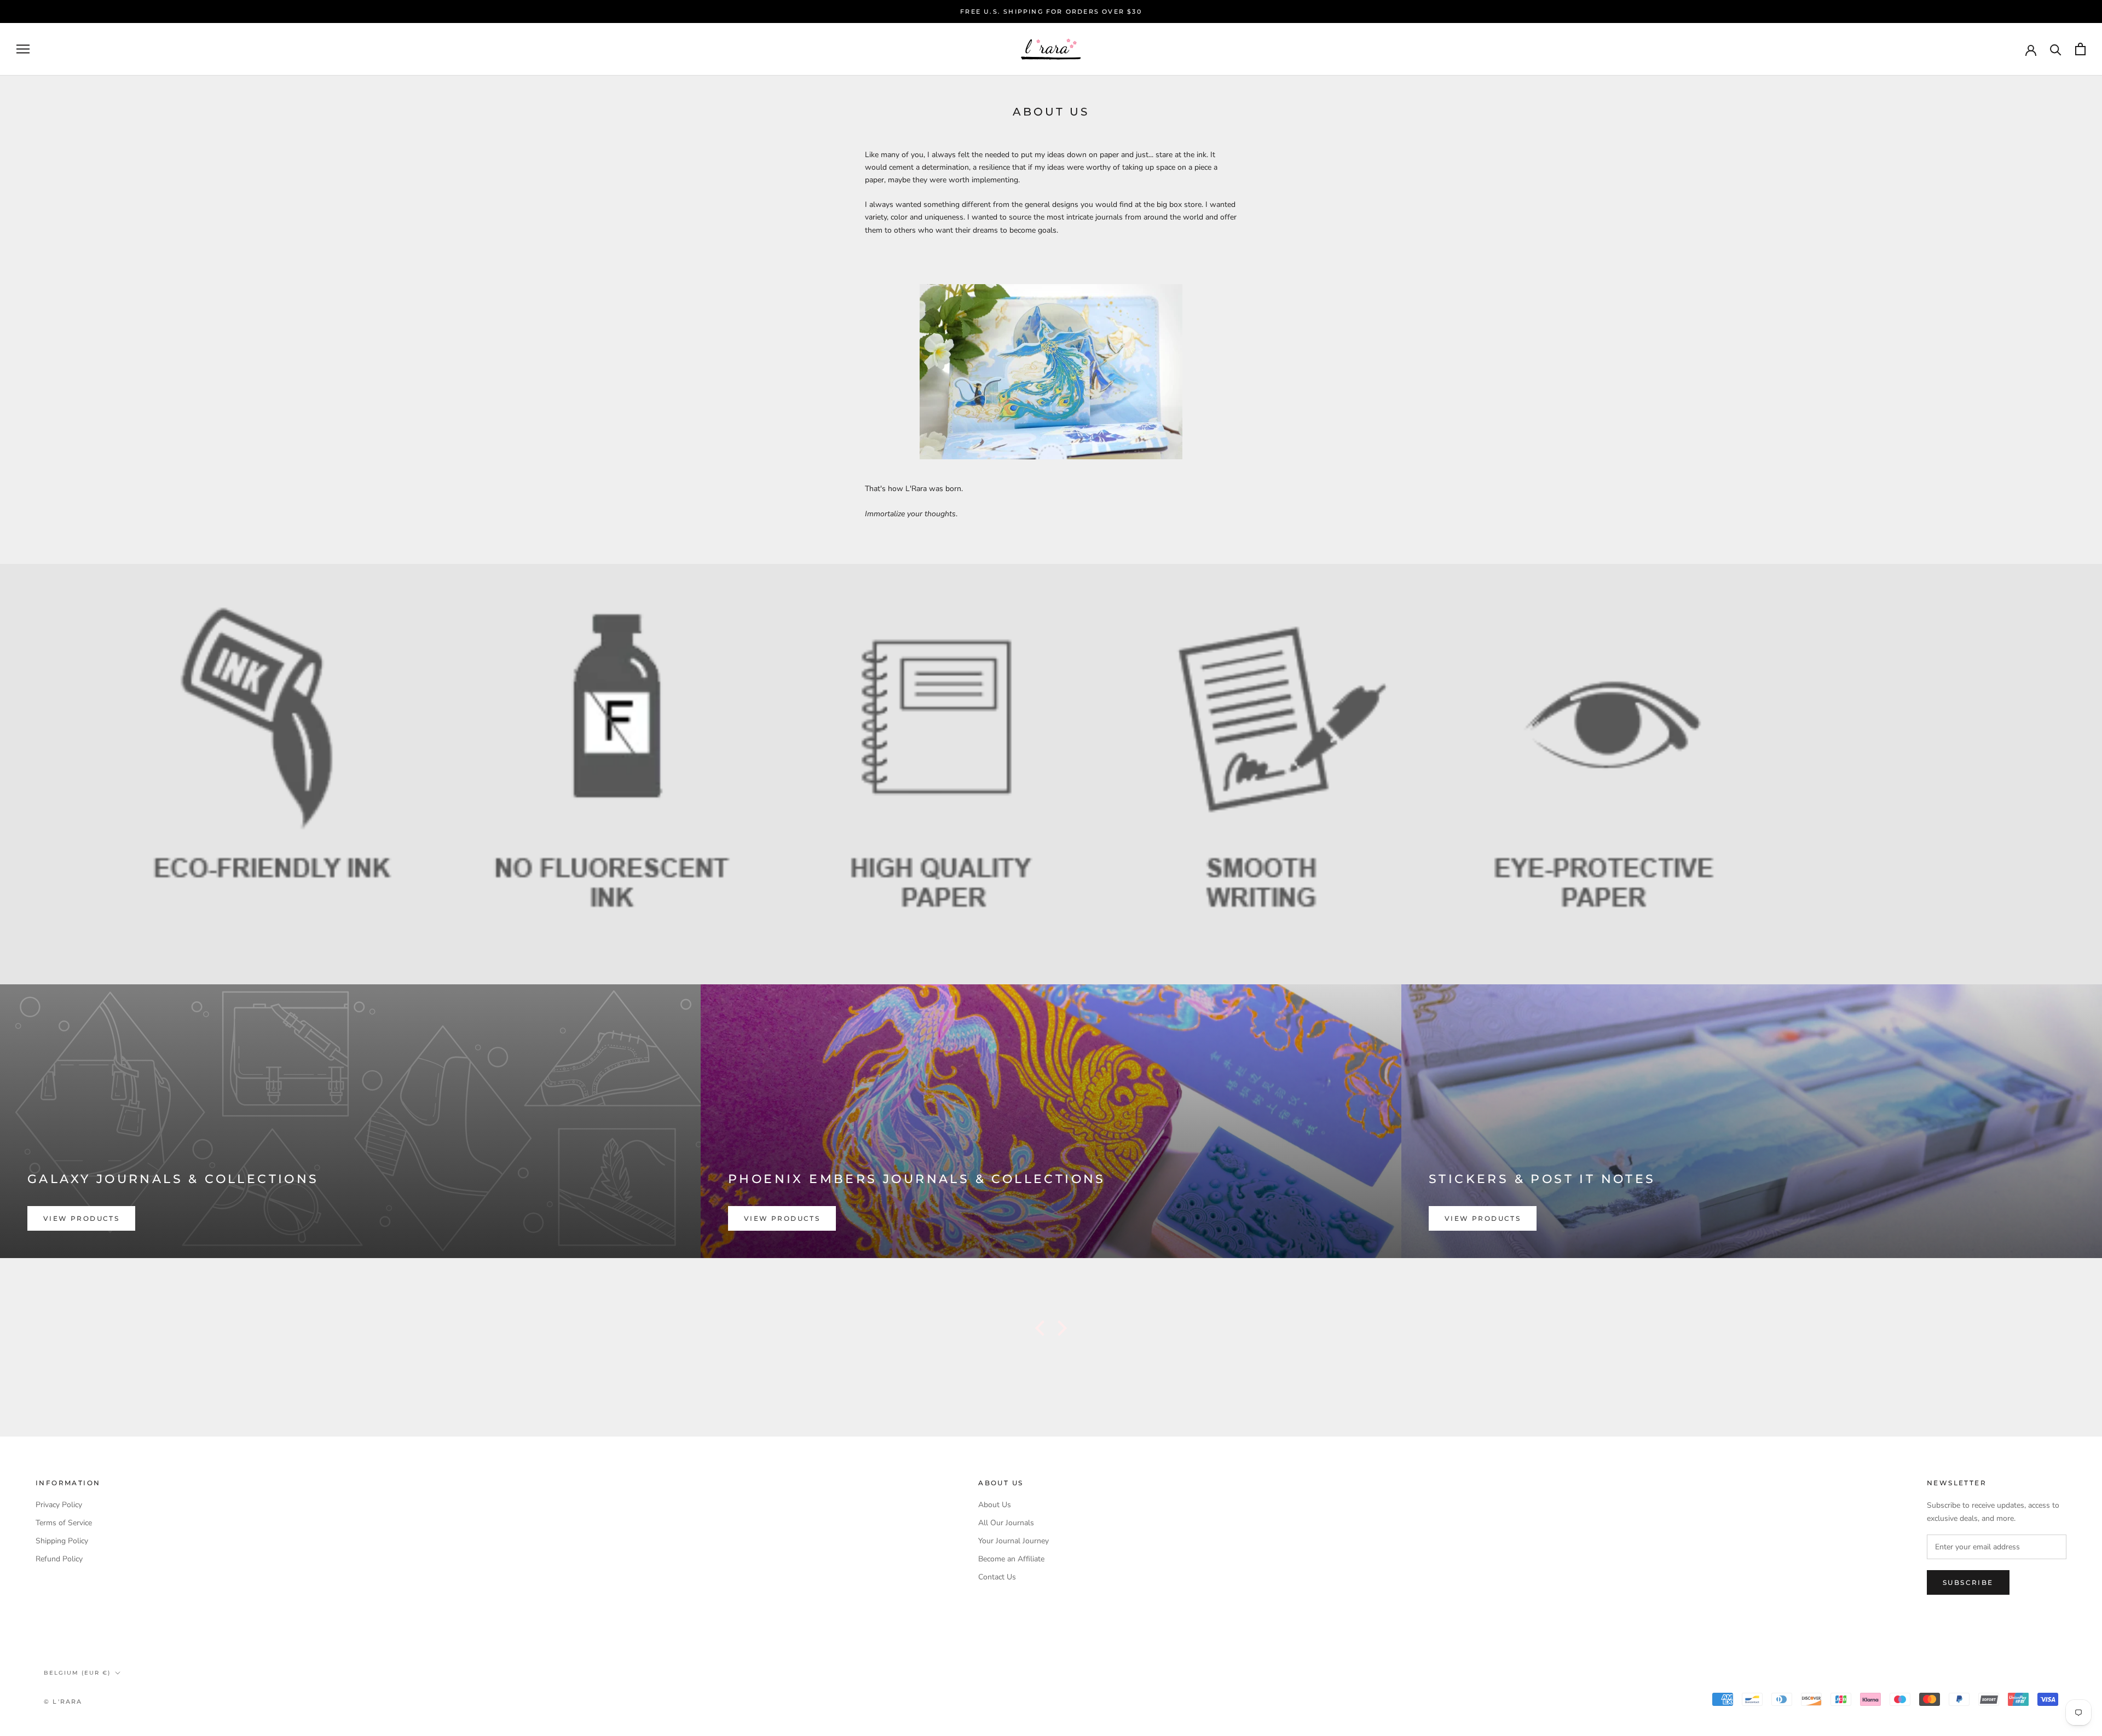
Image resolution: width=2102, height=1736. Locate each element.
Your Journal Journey (1014, 1541)
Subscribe (1968, 1582)
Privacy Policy (59, 1505)
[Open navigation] (23, 49)
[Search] (2056, 49)
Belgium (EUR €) (77, 1673)
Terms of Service (64, 1523)
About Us (995, 1505)
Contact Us (997, 1577)
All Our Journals (1006, 1523)
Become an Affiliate (1011, 1559)
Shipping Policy (62, 1541)
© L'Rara (63, 1702)
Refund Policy (59, 1559)
